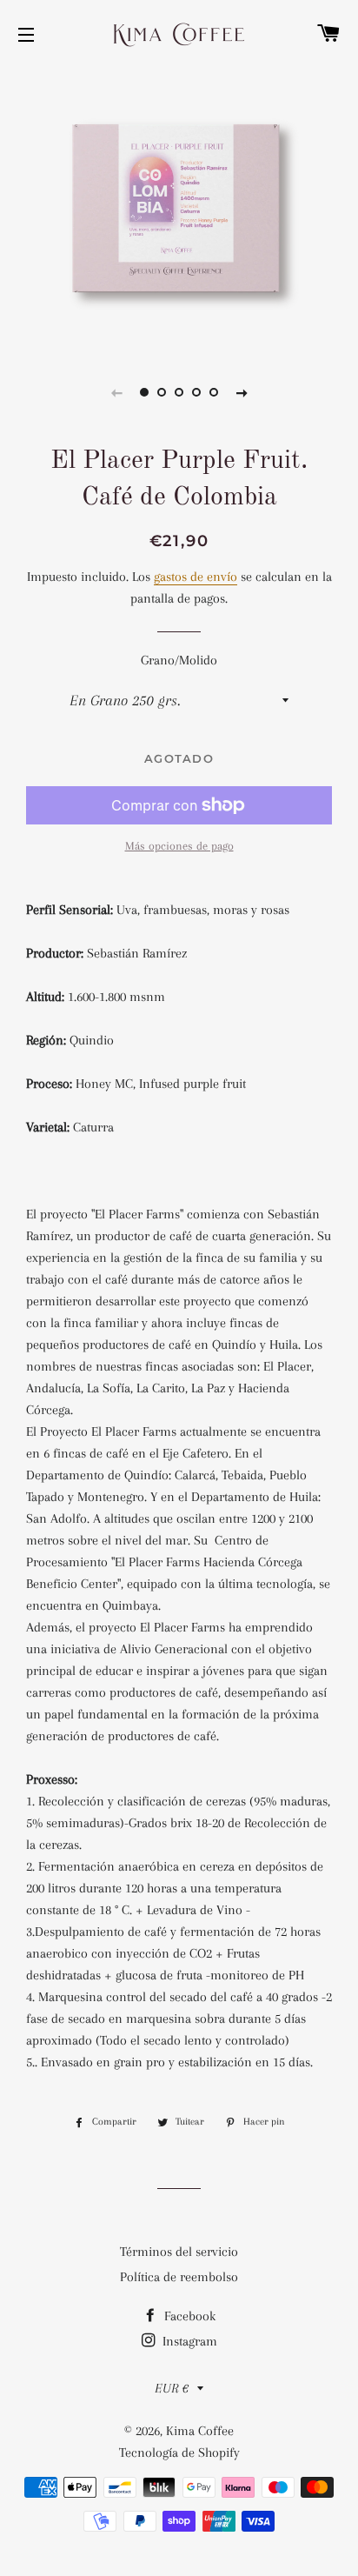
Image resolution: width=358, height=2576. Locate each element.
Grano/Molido (179, 660)
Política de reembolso (179, 2277)
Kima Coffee (200, 2431)
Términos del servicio (179, 2252)
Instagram (188, 2341)
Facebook (188, 2316)
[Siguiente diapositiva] (242, 392)
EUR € (172, 2388)
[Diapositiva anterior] (116, 392)
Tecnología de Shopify (179, 2453)
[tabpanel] (179, 208)
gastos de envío (196, 577)
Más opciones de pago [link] (179, 846)
